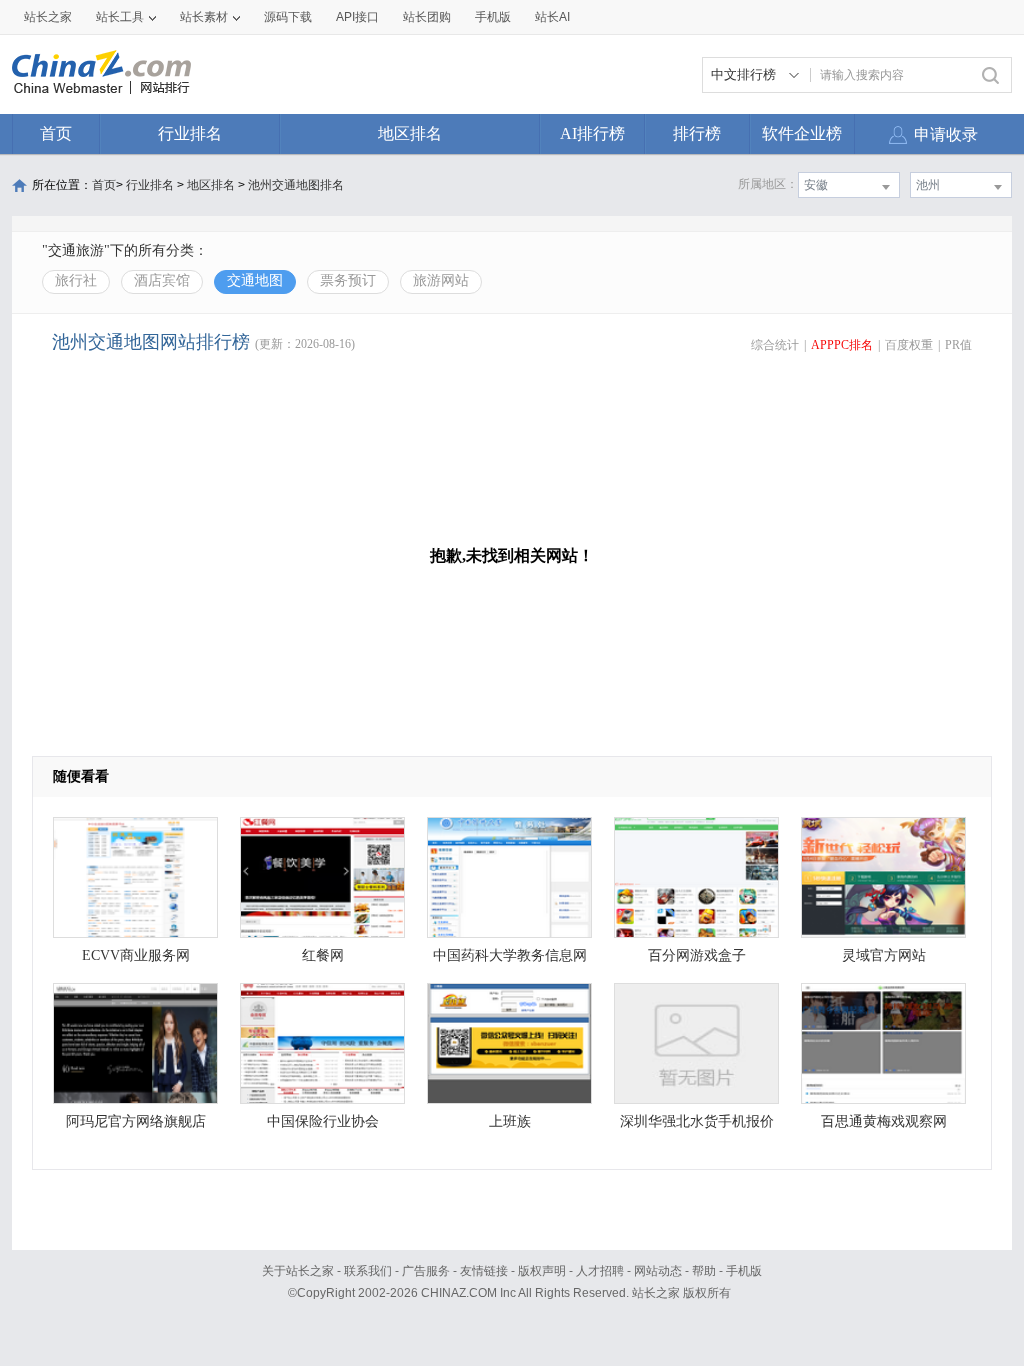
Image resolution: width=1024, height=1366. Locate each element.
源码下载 (288, 17)
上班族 (510, 1121)
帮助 (704, 1271)
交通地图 (255, 280)
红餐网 (323, 955)
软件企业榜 (802, 133)
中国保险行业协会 (323, 1121)
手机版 (744, 1271)
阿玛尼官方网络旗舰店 (136, 1121)
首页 (56, 133)
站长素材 (204, 17)
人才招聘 (600, 1271)
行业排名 (190, 133)
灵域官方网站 (884, 955)
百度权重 (909, 345)
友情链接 (484, 1271)
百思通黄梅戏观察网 (884, 1121)
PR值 (958, 345)
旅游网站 (441, 280)
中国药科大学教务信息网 (510, 955)
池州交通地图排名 (296, 185)
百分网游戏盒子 (697, 955)
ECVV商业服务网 (136, 955)
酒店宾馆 (162, 280)
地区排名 (410, 133)
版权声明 (542, 1271)
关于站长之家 (298, 1271)
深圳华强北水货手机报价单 (697, 1126)
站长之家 (48, 17)
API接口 (357, 17)
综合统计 (775, 345)
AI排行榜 (592, 133)
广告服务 (426, 1271)
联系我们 (368, 1271)
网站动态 (658, 1271)
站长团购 (427, 17)
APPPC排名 (842, 345)
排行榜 (697, 133)
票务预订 (348, 280)
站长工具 (120, 17)
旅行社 (76, 280)
